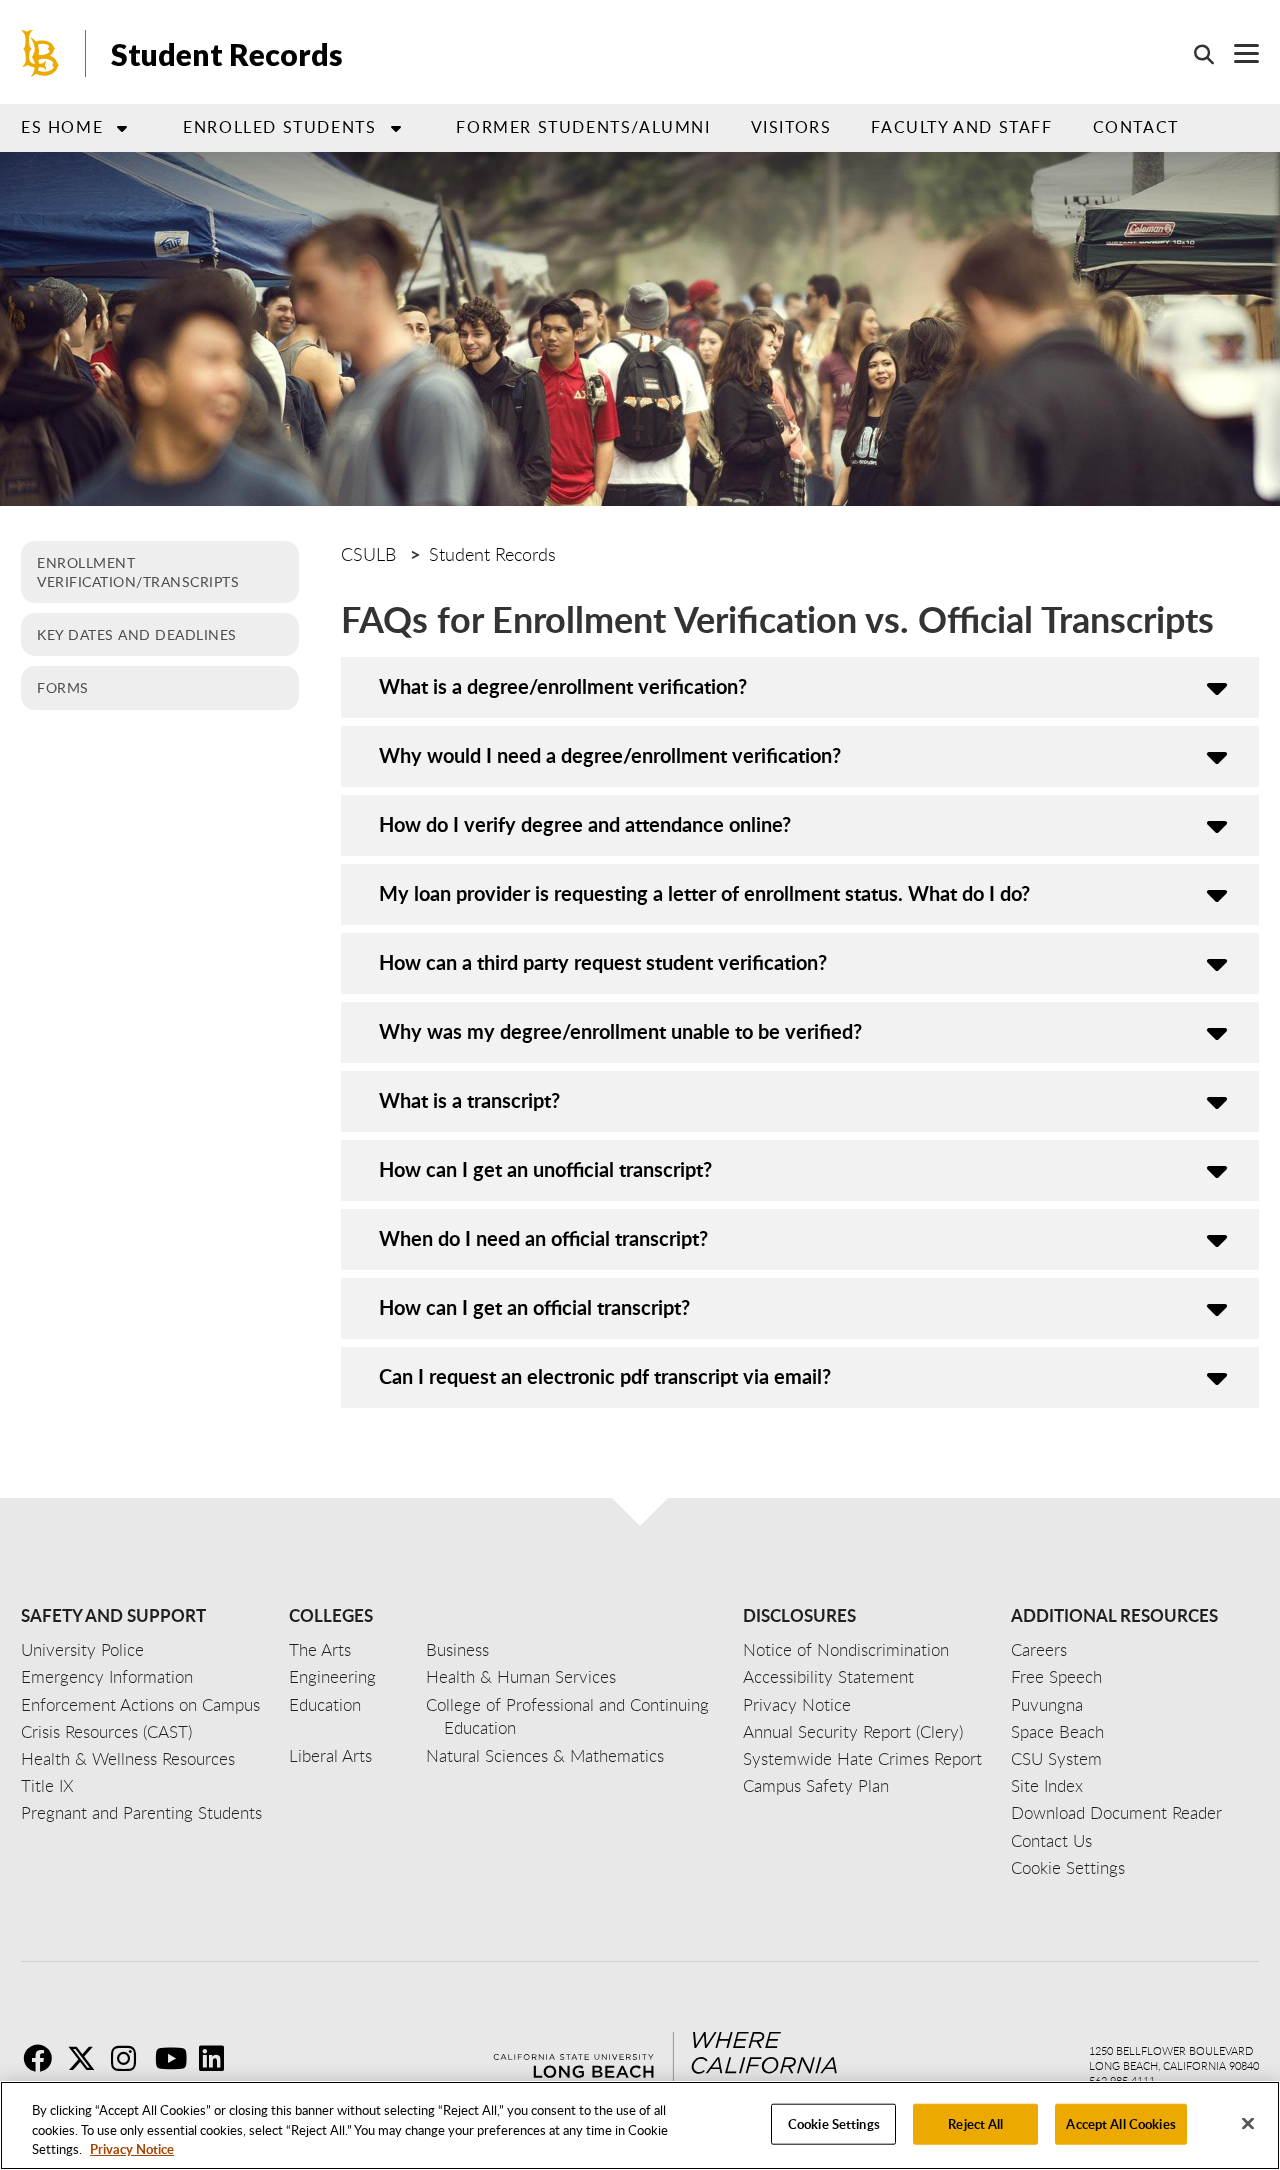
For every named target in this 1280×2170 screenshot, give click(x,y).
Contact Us (1051, 1840)
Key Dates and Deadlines (137, 634)
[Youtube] (175, 2058)
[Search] (1194, 54)
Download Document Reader (1116, 1812)
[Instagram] (131, 2058)
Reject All (975, 2123)
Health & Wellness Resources (128, 1758)
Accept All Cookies (1120, 2123)
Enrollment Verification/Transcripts (138, 571)
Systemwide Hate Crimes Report (862, 1758)
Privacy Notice (132, 2149)
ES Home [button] (62, 127)
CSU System (1056, 1758)
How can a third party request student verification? (603, 962)
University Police (82, 1649)
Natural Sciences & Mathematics (545, 1755)
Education (325, 1704)
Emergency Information (107, 1676)
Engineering (332, 1676)
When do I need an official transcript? (543, 1238)
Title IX (47, 1785)
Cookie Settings (834, 2123)
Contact (1136, 127)
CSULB (368, 554)
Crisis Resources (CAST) (106, 1731)
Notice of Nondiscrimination (846, 1649)
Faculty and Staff (961, 127)
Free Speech (1056, 1676)
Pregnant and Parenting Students (141, 1812)
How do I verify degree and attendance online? (585, 824)
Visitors (791, 127)
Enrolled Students (279, 127)
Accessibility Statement (828, 1676)
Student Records (227, 54)
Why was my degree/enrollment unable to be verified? (620, 1031)
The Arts (320, 1649)
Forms (63, 687)
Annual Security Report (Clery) (853, 1731)
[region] (640, 2125)
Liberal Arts (330, 1755)
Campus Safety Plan (816, 1785)
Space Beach (1057, 1731)
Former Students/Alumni (583, 127)
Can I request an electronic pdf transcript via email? (605, 1376)
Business (457, 1649)
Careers (1039, 1649)
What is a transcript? (469, 1100)
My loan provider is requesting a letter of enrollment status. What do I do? (704, 893)
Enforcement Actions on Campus (140, 1704)
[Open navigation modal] (1236, 53)
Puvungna (1047, 1704)
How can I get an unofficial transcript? (545, 1169)
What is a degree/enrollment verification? (563, 686)
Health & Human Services (521, 1676)
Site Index (1047, 1785)
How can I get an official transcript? (534, 1307)
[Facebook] (43, 2058)
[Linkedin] (219, 2058)
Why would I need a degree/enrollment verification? (610, 755)
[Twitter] (87, 2058)
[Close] (1248, 2123)
